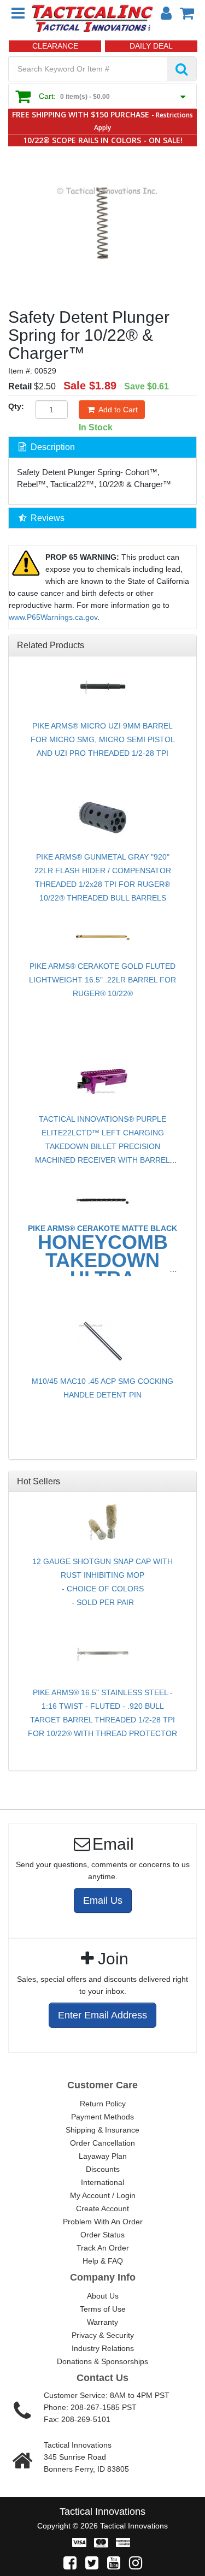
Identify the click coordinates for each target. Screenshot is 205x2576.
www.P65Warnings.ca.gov (53, 617)
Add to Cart (118, 410)
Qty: (16, 406)
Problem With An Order (103, 2222)
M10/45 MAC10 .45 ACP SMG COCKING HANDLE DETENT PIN (102, 1388)
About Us (103, 2296)
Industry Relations (103, 2348)
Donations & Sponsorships (102, 2361)
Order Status (102, 2235)
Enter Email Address (102, 2015)
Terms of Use (103, 2309)
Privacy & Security (103, 2335)
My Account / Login (103, 2195)
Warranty (102, 2322)
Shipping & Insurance (102, 2130)
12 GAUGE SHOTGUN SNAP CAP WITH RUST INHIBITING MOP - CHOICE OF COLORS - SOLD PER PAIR (102, 1582)
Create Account (102, 2208)
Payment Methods (102, 2117)
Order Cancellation (102, 2143)
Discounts (103, 2169)
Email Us (103, 1900)
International (102, 2182)
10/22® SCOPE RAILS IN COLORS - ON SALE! (103, 140)
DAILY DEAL (151, 46)
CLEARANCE (55, 46)
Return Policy (103, 2104)
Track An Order (103, 2248)
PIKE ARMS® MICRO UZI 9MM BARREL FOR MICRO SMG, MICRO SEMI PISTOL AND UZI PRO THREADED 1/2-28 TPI (103, 739)
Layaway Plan (103, 2156)
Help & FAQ (103, 2261)
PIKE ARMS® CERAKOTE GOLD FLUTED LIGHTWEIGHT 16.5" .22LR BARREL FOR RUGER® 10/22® (102, 980)
